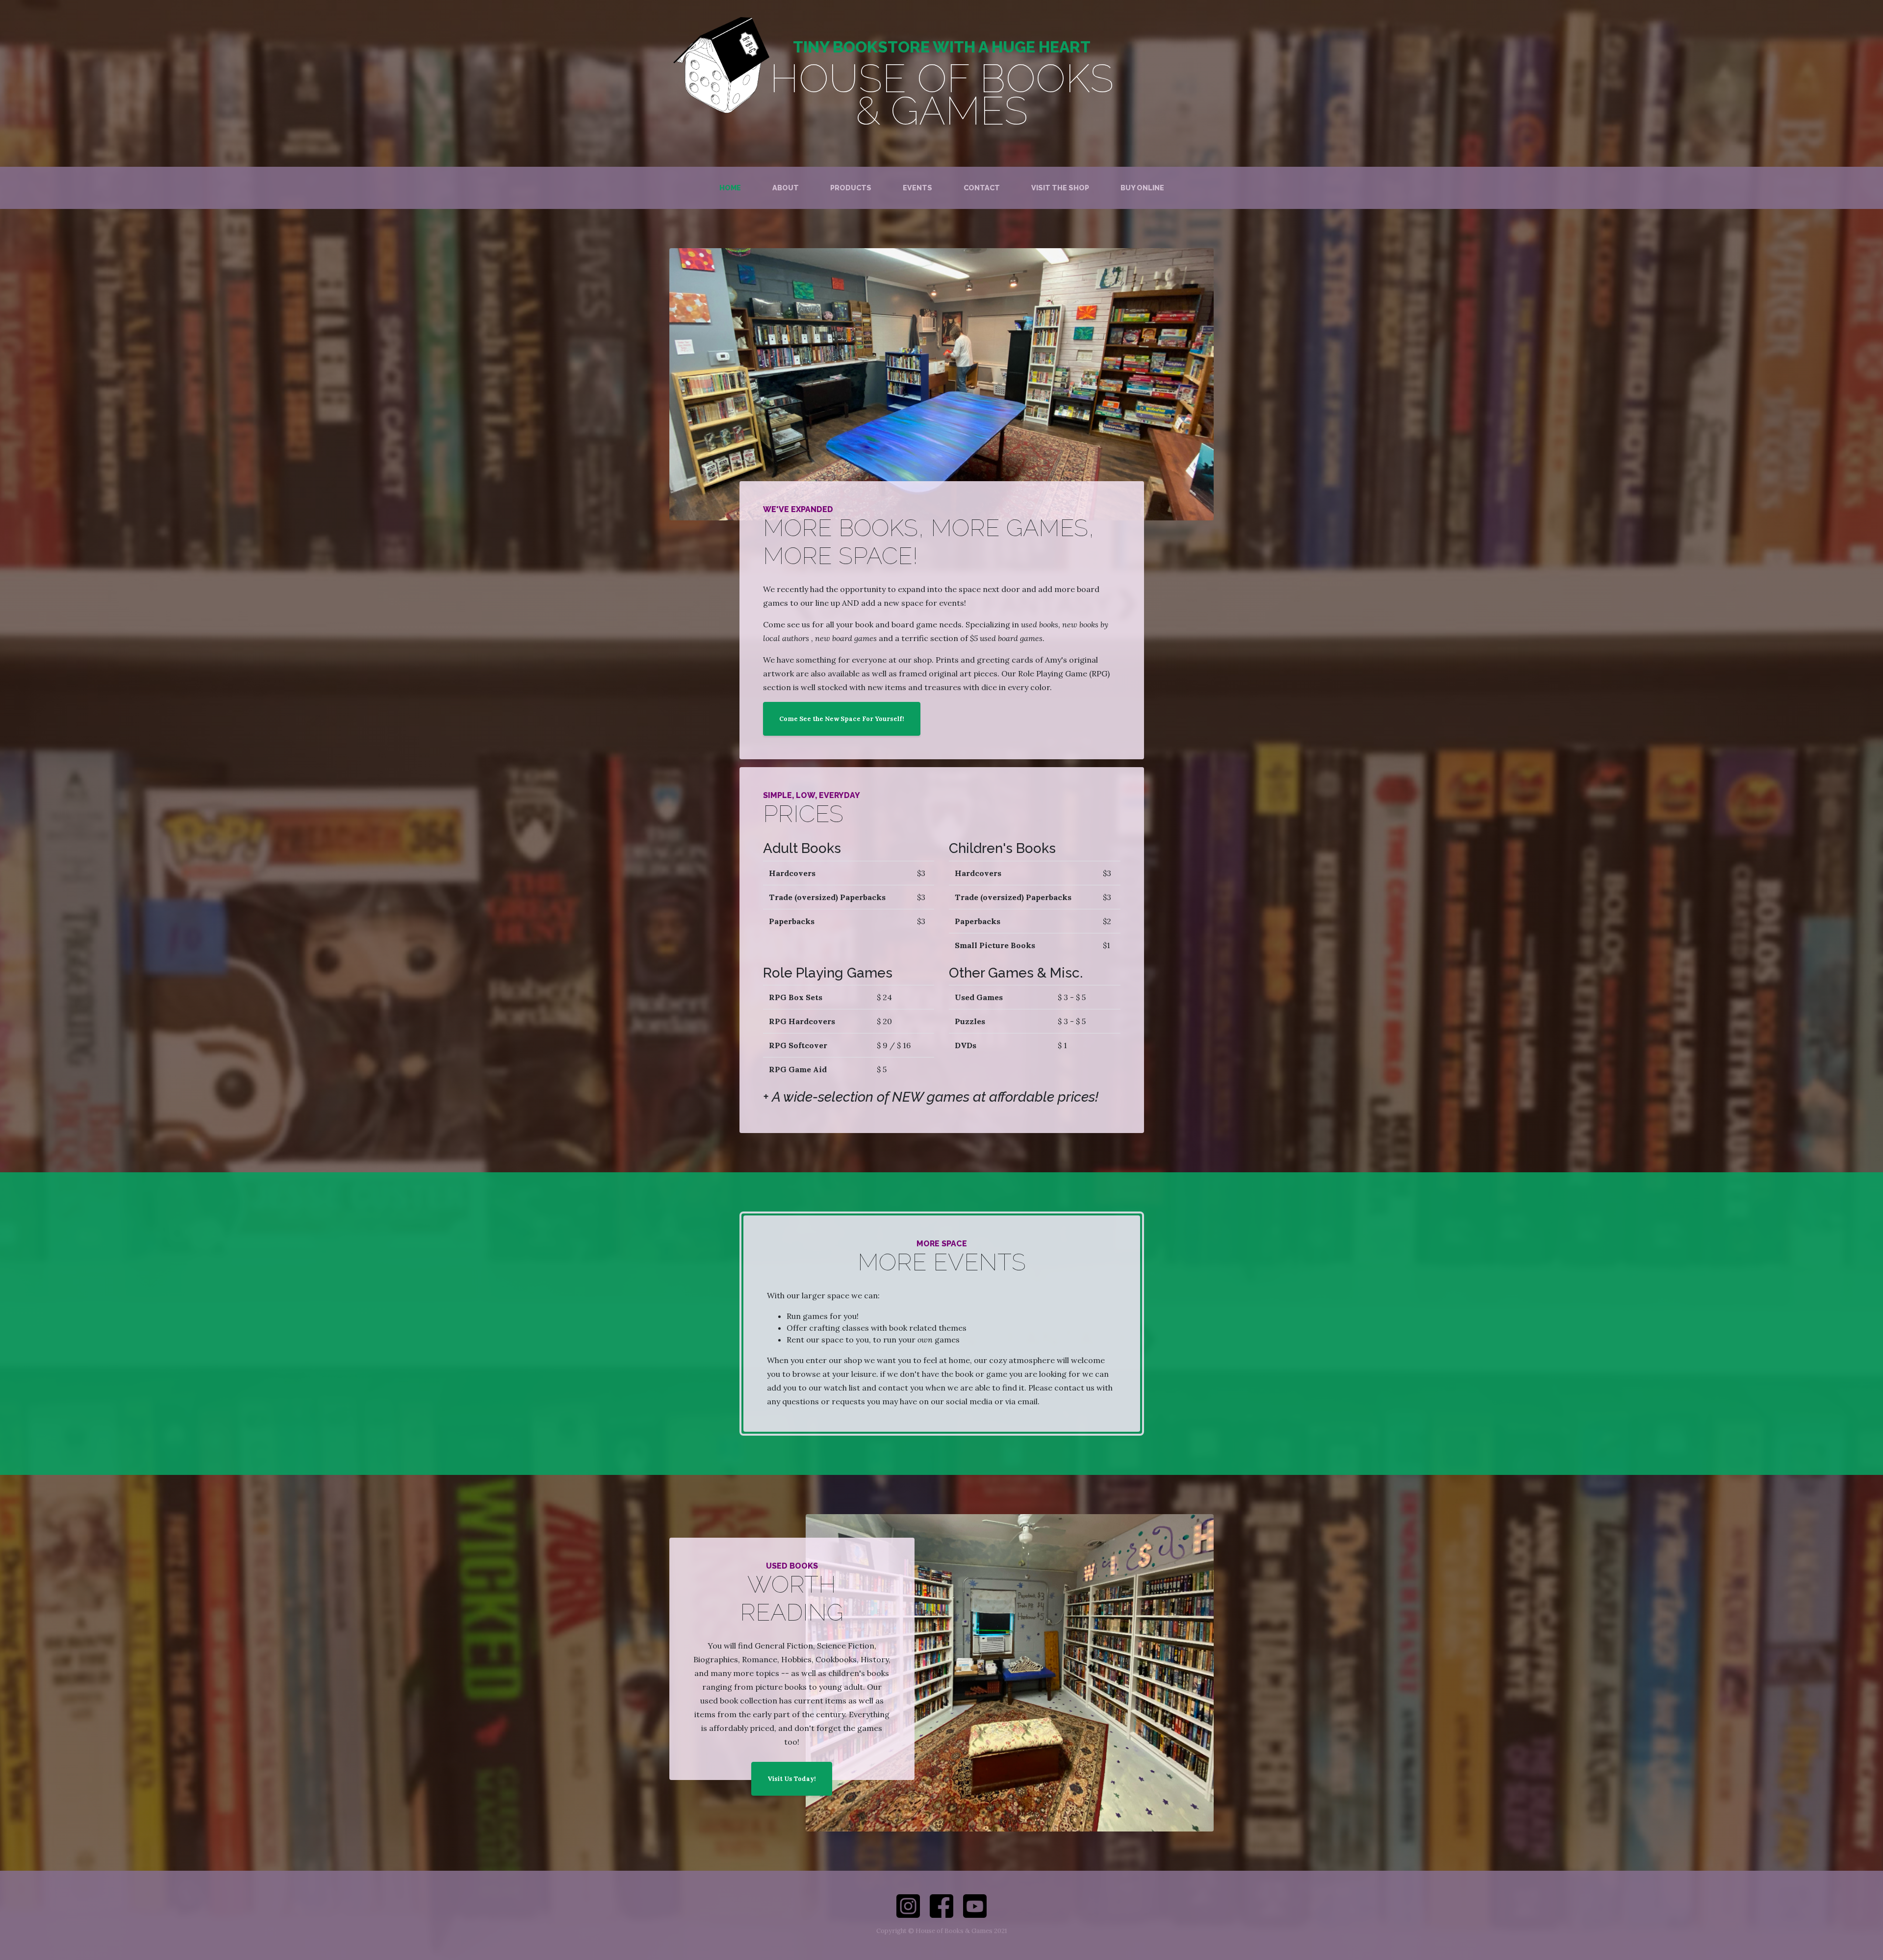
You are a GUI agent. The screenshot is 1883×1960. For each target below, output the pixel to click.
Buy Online (1142, 188)
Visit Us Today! (792, 1779)
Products (851, 188)
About (786, 188)
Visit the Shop (1060, 188)
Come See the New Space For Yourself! (842, 719)
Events (917, 188)
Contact (982, 188)
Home (730, 188)
